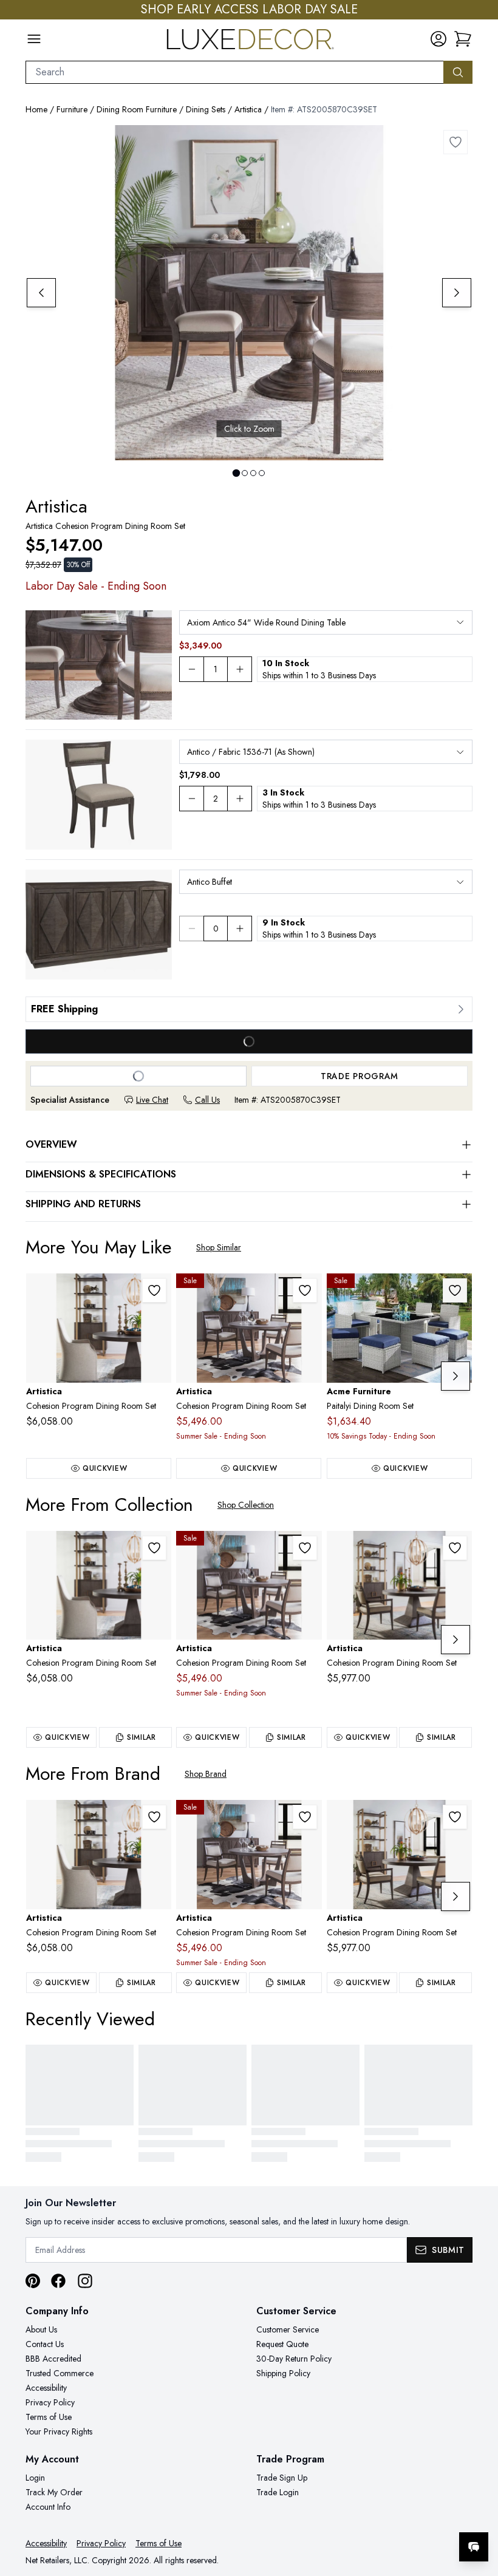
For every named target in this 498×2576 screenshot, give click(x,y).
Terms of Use (49, 2417)
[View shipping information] (249, 1009)
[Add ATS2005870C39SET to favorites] (455, 142)
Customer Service (288, 2329)
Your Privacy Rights (59, 2431)
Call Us (207, 1100)
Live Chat (152, 1100)
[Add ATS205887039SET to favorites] (305, 1290)
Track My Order (54, 2492)
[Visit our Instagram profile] (85, 2281)
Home (36, 109)
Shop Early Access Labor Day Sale (249, 10)
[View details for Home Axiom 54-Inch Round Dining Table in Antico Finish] (99, 665)
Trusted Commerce (60, 2373)
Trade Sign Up (282, 2478)
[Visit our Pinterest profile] (33, 2281)
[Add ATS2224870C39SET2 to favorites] (455, 1548)
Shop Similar (219, 1247)
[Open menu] (34, 39)
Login (35, 2478)
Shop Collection (246, 1505)
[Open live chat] (474, 2547)
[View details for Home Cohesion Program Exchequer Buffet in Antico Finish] (99, 925)
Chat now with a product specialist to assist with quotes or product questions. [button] (388, 2515)
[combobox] (235, 72)
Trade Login (278, 2492)
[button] (463, 39)
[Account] (438, 39)
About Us (41, 2329)
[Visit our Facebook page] (58, 2281)
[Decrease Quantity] (191, 669)
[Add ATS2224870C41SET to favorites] (154, 1290)
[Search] (458, 72)
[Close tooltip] (479, 2510)
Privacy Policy (50, 2402)
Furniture (72, 109)
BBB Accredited (53, 2359)
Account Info (48, 2507)
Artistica (248, 109)
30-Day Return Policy (294, 2359)
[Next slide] (457, 293)
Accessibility (46, 2388)
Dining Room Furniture (137, 109)
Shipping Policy (283, 2373)
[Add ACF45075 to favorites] (455, 1290)
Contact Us (45, 2344)
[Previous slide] (41, 293)
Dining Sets (206, 109)
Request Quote (282, 2344)
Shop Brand (206, 1774)
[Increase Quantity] (240, 669)
